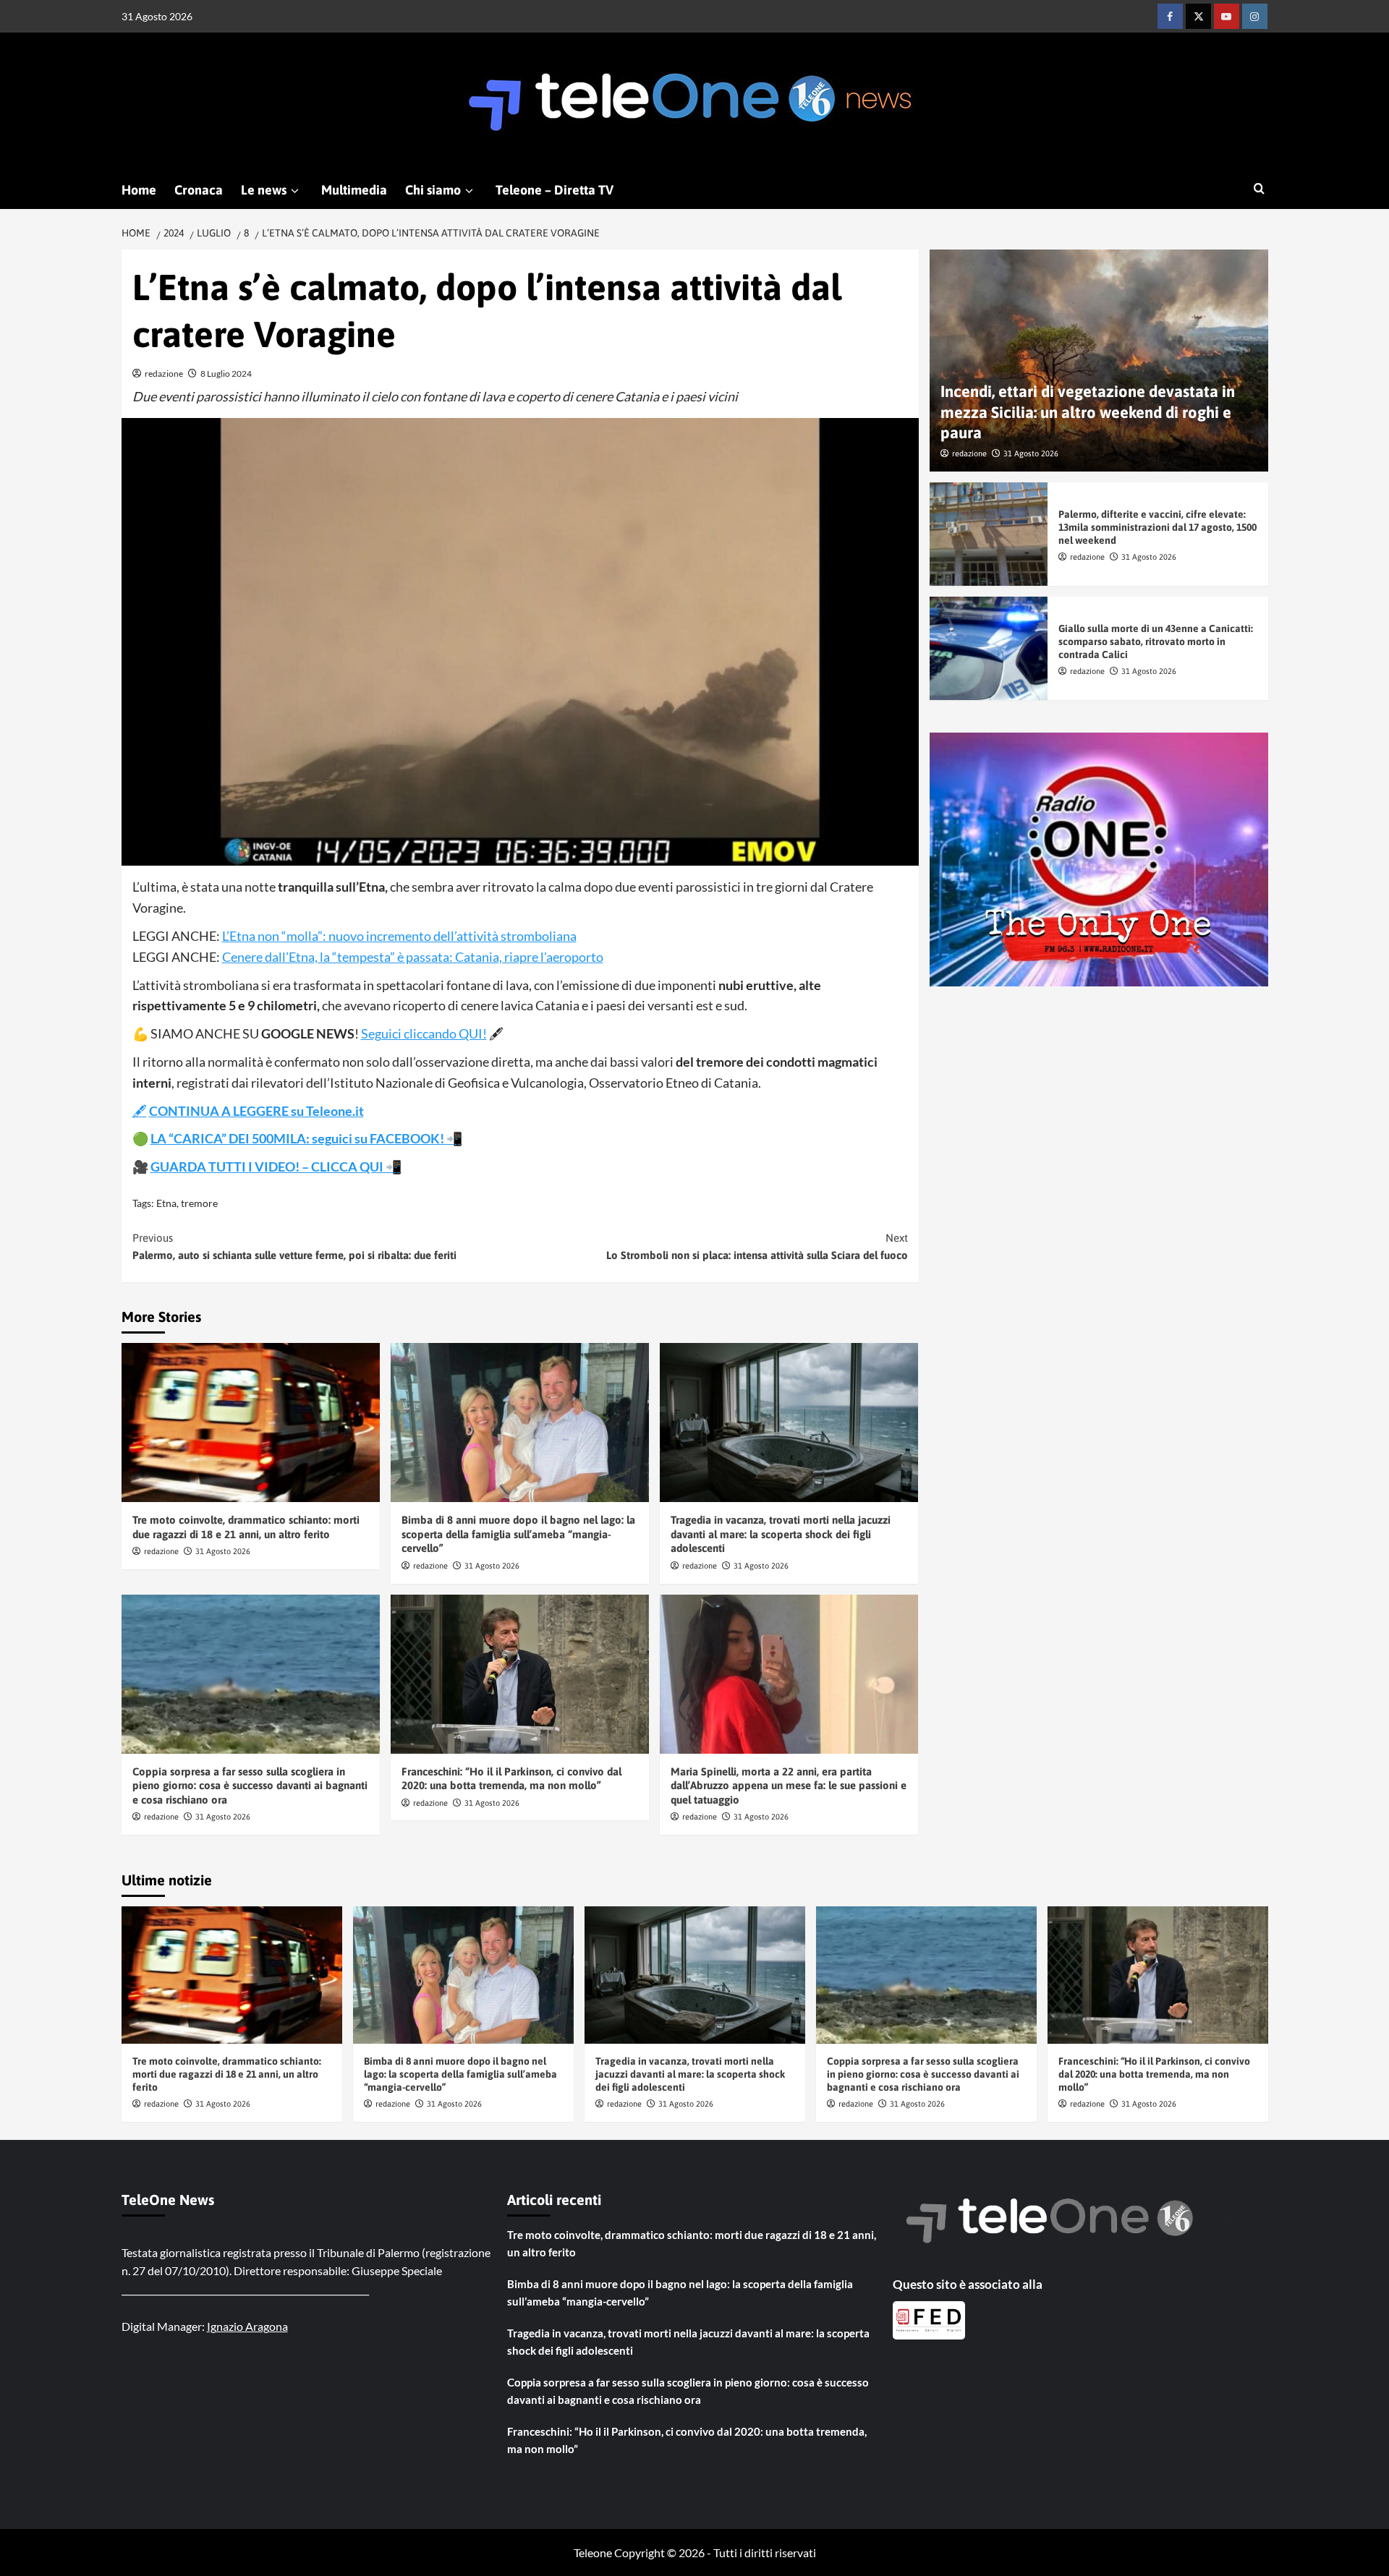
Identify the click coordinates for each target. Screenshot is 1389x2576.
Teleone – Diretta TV (555, 190)
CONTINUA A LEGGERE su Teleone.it (256, 1111)
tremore (199, 1203)
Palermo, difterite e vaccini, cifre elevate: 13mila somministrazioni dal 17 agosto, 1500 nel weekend (1157, 527)
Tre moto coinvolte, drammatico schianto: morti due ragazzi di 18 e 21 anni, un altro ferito (227, 2074)
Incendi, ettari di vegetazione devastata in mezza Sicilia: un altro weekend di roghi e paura (1088, 413)
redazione (164, 374)
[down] (295, 191)
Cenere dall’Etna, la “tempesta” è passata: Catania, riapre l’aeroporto (413, 957)
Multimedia (354, 190)
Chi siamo (433, 190)
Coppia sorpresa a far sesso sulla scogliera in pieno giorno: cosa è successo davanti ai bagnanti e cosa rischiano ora (250, 1786)
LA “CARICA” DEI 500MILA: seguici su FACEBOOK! (298, 1138)
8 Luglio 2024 (226, 374)
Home (139, 190)
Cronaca (199, 190)
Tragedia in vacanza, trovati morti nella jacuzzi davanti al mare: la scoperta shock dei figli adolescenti (781, 1534)
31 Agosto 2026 (223, 1551)
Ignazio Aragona (247, 2326)
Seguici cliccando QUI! (424, 1033)
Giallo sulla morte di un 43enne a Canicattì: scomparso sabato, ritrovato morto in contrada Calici (1156, 641)
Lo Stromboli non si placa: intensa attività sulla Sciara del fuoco (757, 1246)
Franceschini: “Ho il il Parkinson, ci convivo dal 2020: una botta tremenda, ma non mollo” (1154, 2074)
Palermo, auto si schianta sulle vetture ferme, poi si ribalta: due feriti (294, 1246)
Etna (166, 1203)
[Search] (1259, 189)
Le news (264, 190)
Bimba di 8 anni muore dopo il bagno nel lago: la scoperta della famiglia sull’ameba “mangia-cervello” (518, 1534)
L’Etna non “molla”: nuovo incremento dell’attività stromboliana (399, 936)
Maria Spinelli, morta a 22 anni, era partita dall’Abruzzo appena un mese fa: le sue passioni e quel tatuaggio (789, 1786)
